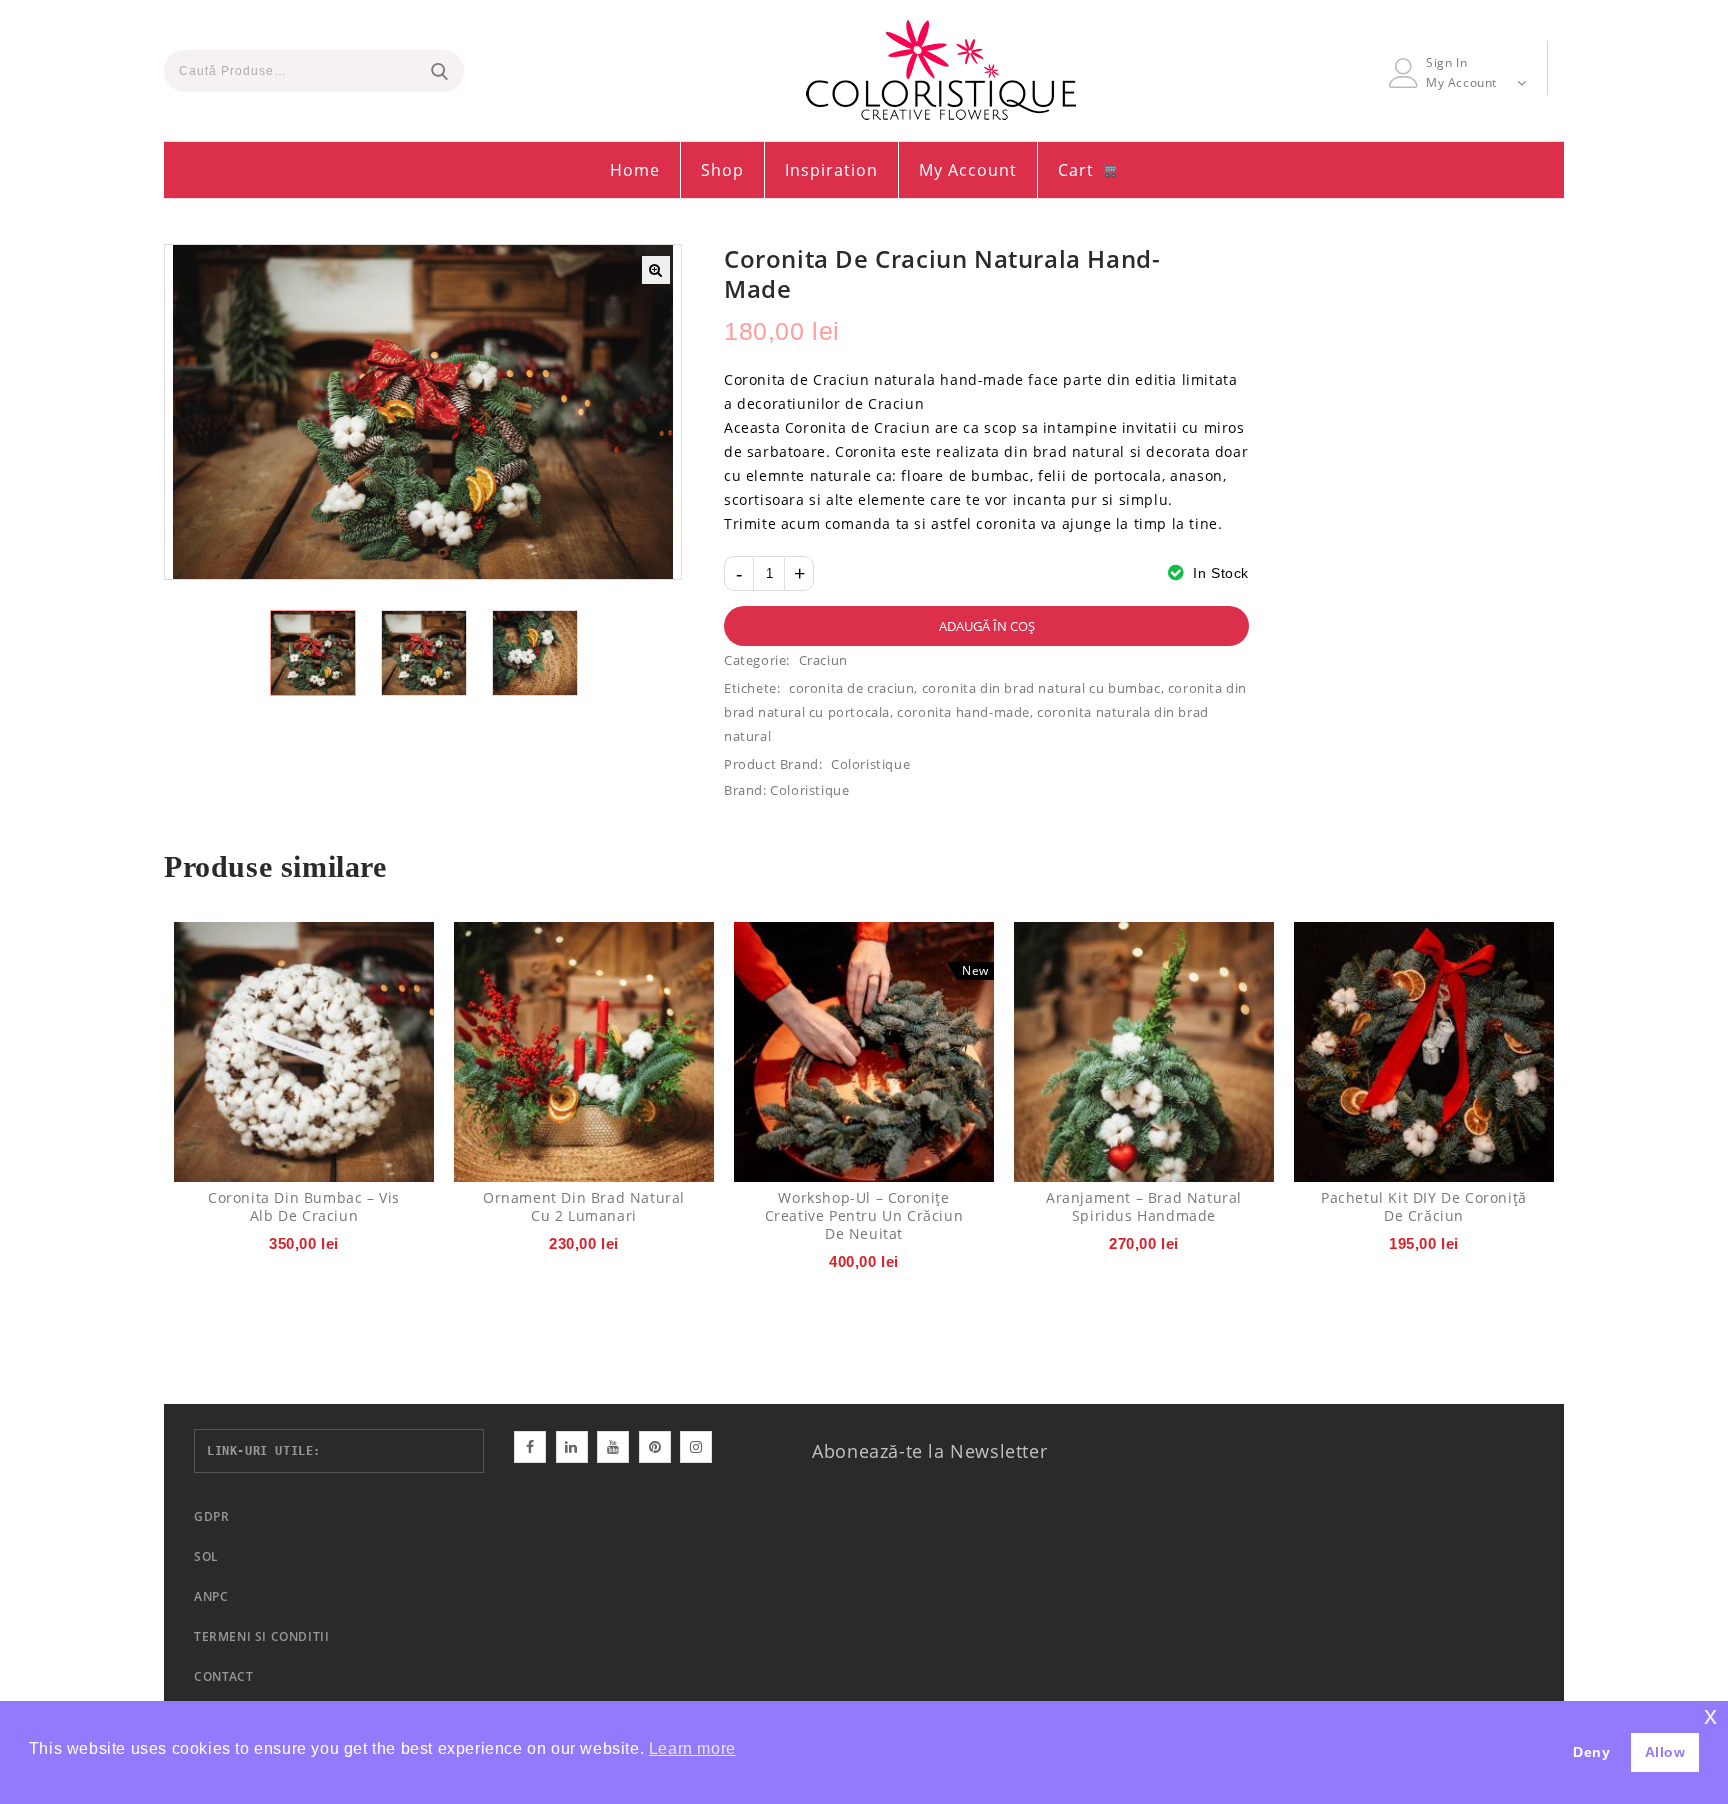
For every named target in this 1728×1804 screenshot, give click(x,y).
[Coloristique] (941, 70)
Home (635, 170)
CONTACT (223, 1676)
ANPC (211, 1596)
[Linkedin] (572, 1447)
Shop (722, 170)
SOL (206, 1556)
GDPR (211, 1516)
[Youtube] (613, 1447)
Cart (1078, 170)
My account (968, 170)
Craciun (823, 660)
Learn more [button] (692, 1748)
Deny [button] (1591, 1752)
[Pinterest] (655, 1447)
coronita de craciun (851, 688)
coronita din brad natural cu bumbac (1041, 688)
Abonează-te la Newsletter (929, 1451)
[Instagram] (696, 1447)
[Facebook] (530, 1447)
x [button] (1711, 1715)
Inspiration (831, 170)
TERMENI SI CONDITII (261, 1636)
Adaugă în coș (987, 626)
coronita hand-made (963, 712)
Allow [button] (1665, 1752)
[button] (656, 270)
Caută (439, 71)
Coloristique (870, 764)
